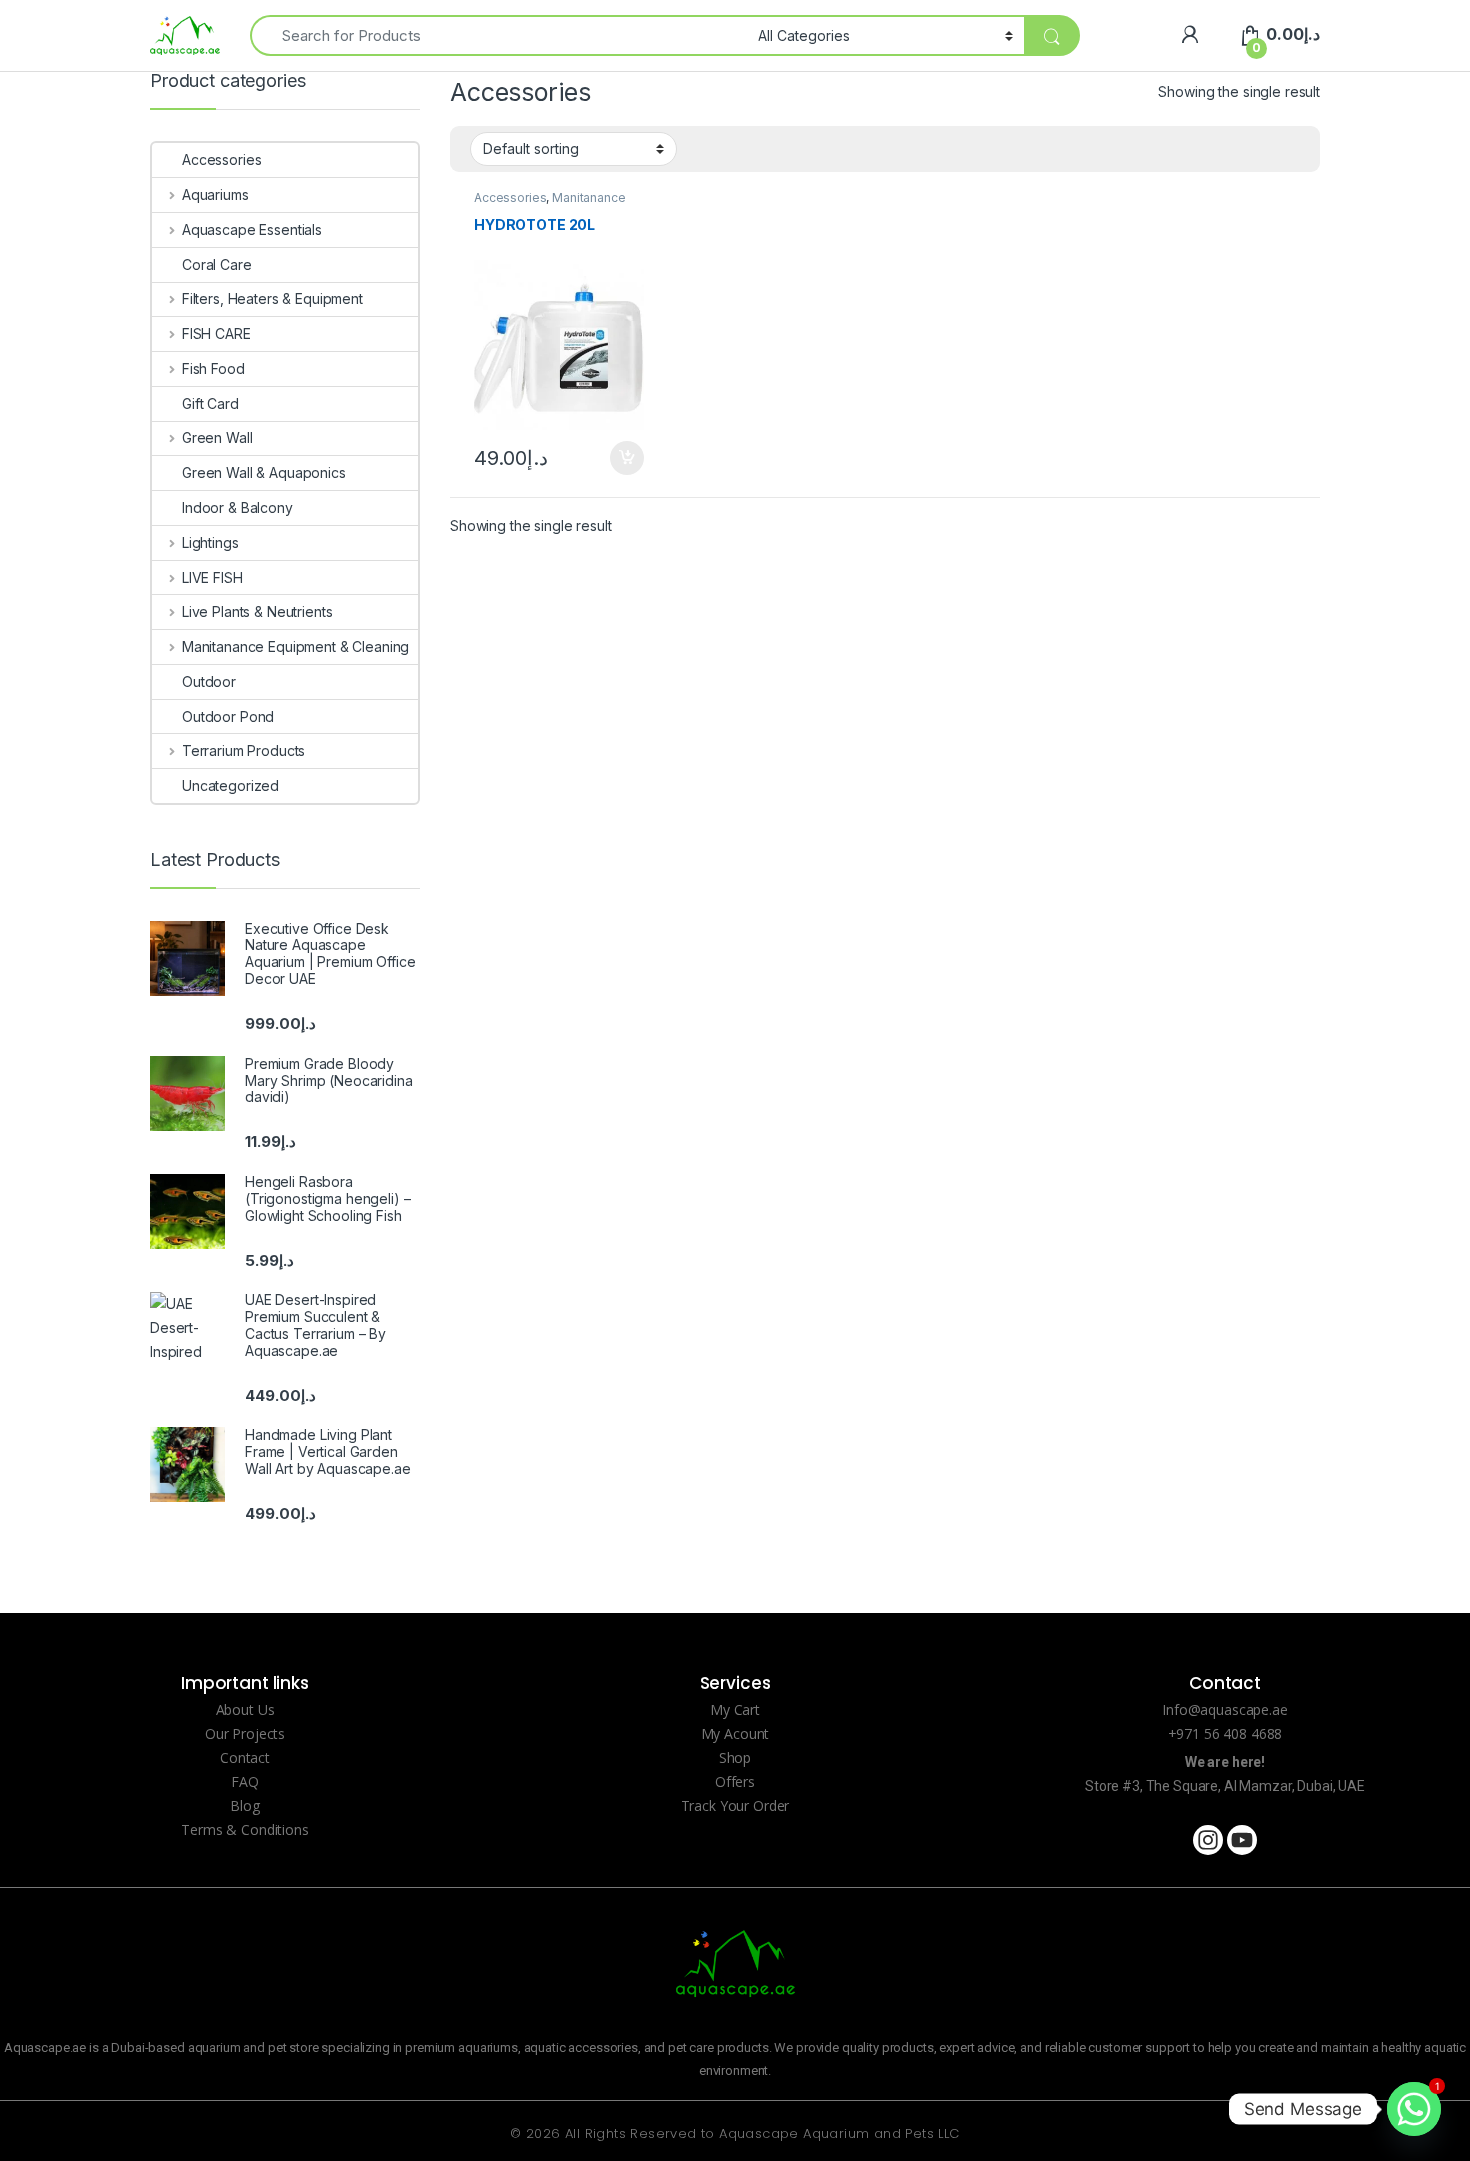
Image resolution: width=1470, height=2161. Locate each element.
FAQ (245, 1781)
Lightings (210, 542)
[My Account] (1189, 34)
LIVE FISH (212, 577)
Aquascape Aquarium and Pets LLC (839, 2133)
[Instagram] (1208, 1840)
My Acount (735, 1733)
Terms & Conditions (244, 1829)
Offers (735, 1781)
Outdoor (209, 681)
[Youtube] (1242, 1840)
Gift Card (210, 403)
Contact (245, 1757)
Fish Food (213, 368)
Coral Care (217, 264)
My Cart (735, 1709)
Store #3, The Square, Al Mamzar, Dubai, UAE (1225, 1786)
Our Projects (245, 1733)
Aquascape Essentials (252, 229)
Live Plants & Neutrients (257, 611)
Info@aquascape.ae (1225, 1709)
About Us (245, 1709)
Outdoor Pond (228, 716)
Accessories (510, 197)
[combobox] (498, 35)
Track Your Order (735, 1805)
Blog (244, 1805)
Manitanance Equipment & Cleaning (550, 204)
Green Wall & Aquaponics (264, 472)
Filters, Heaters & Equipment (272, 298)
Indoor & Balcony (237, 507)
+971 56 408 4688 (1225, 1733)
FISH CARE (216, 333)
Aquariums (215, 194)
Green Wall (217, 437)
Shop (735, 1757)
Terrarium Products (243, 750)
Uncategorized (230, 785)
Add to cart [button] (627, 458)
